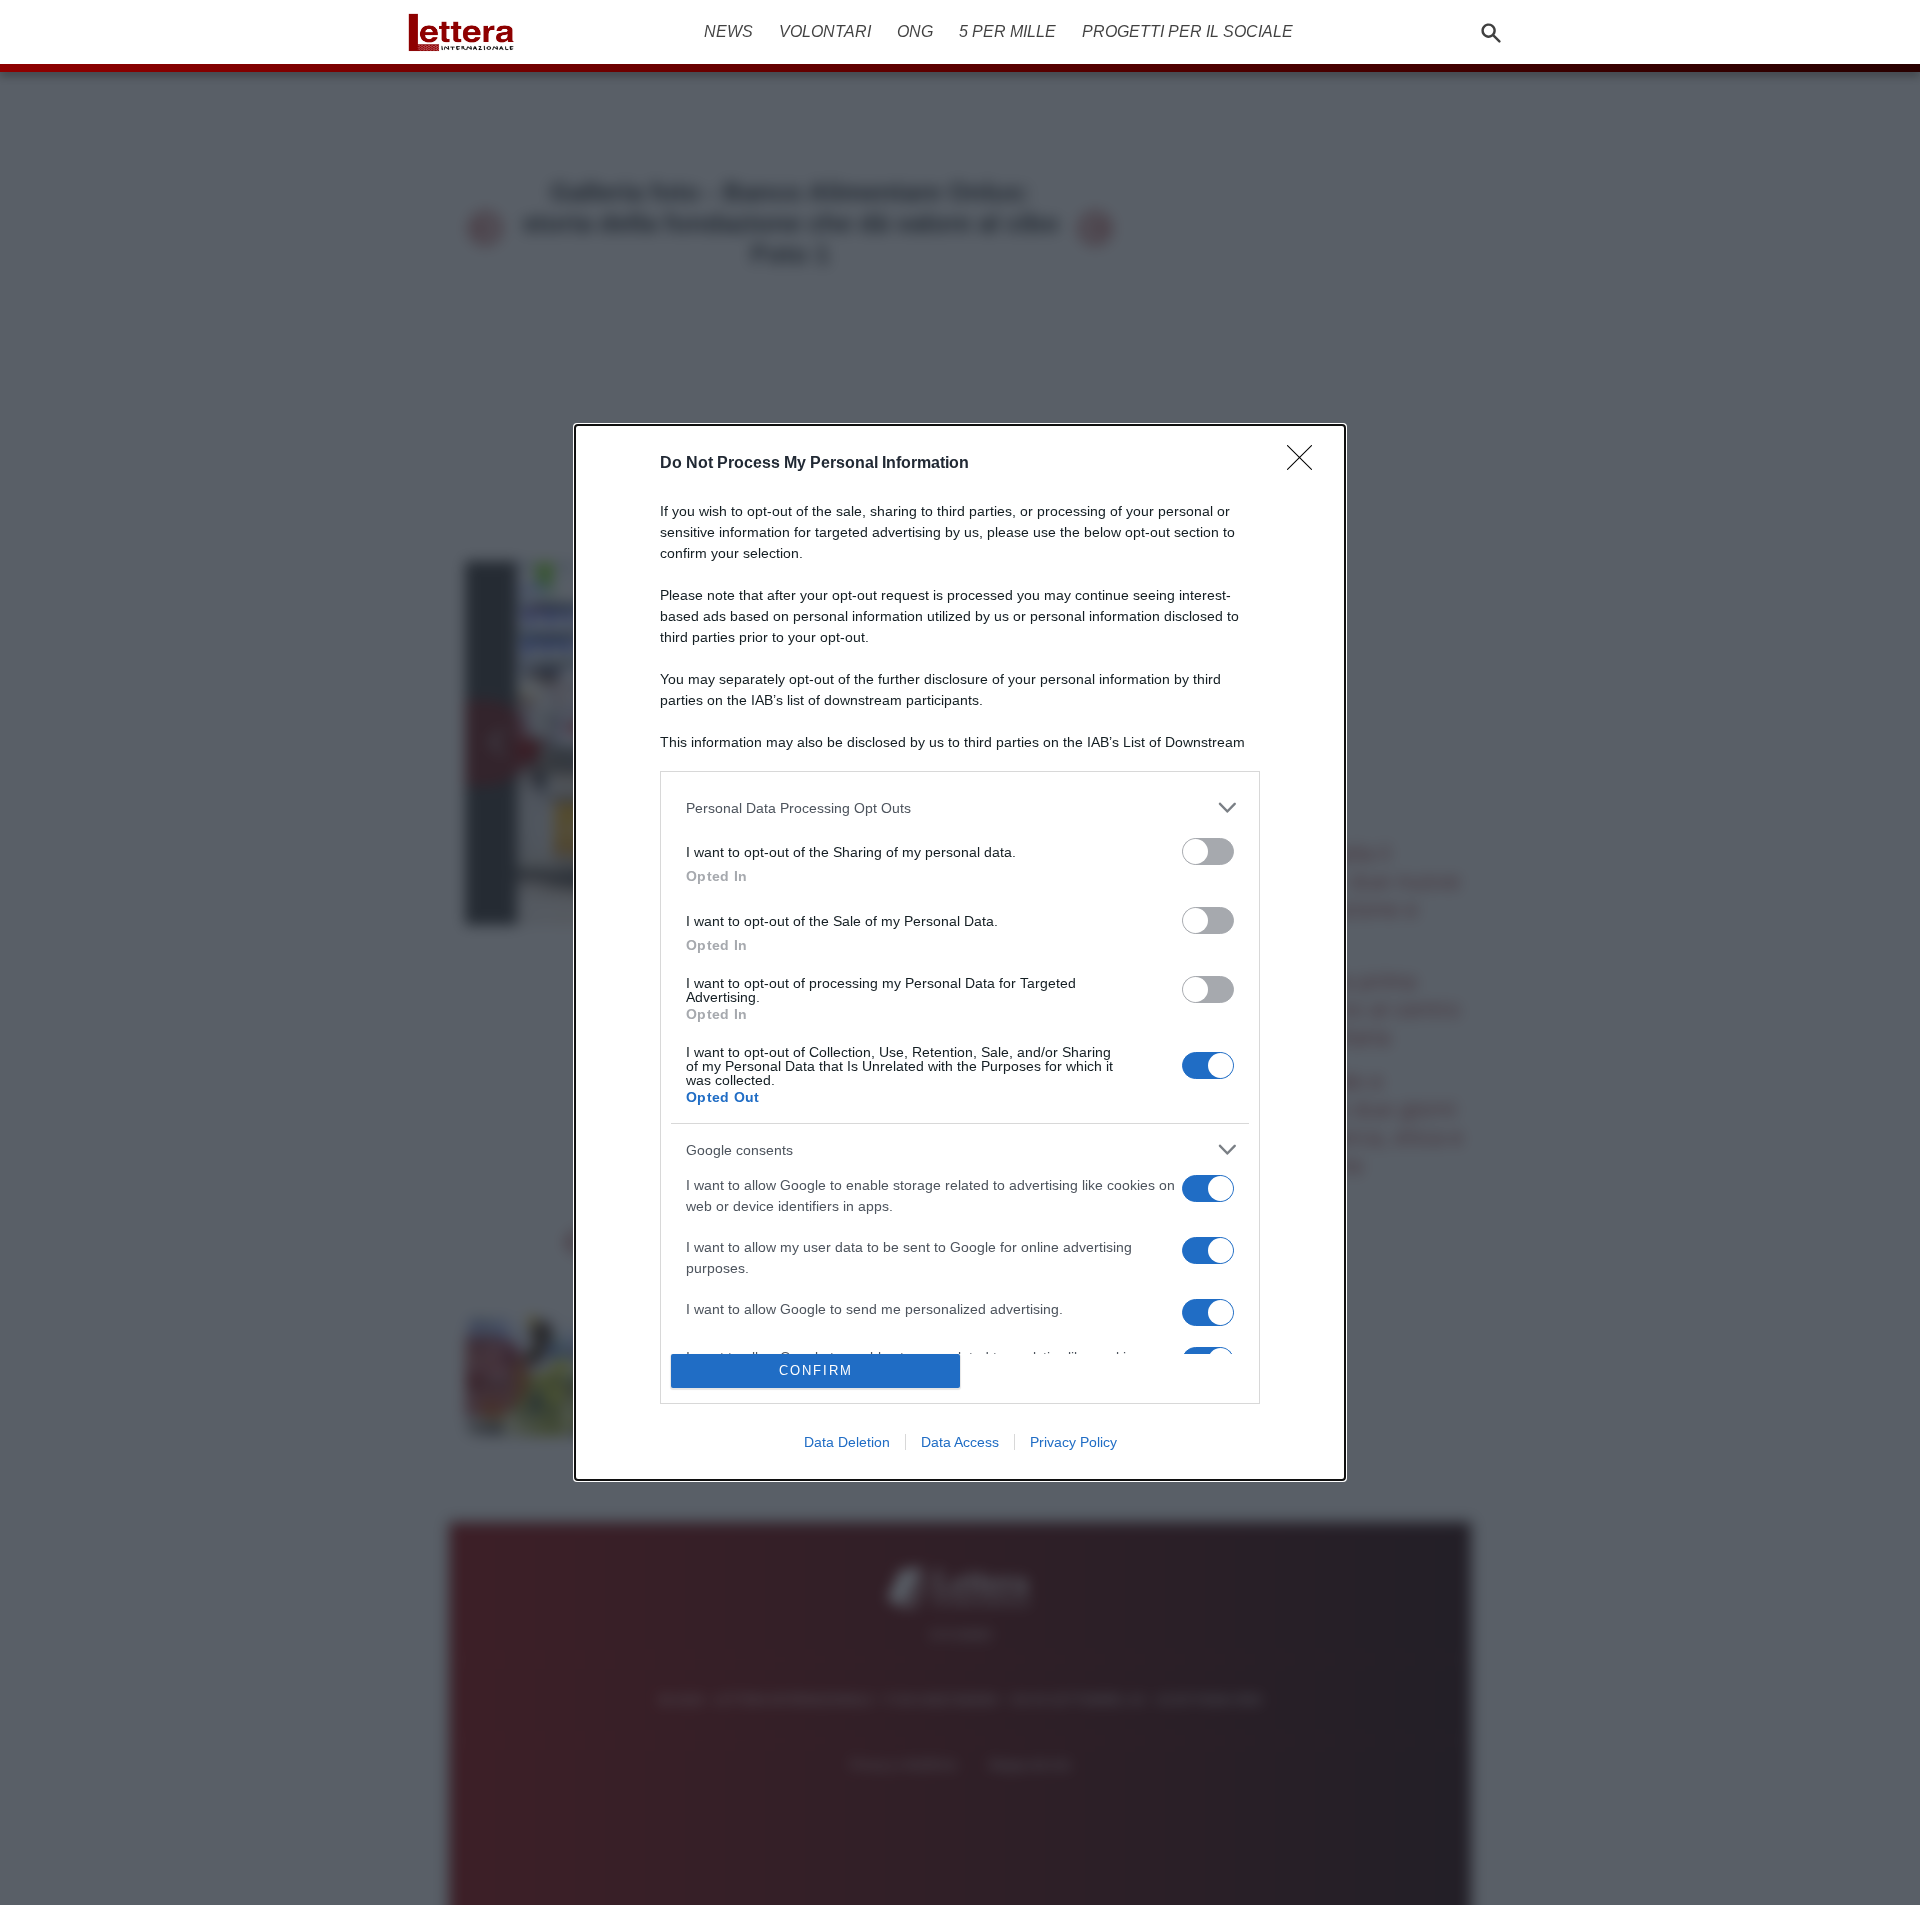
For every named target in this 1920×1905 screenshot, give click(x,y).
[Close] (1306, 464)
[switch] (1208, 851)
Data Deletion (847, 1442)
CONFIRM (816, 1370)
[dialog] (960, 952)
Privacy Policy (1073, 1442)
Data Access (960, 1442)
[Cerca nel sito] (1491, 32)
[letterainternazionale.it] (467, 32)
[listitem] (960, 807)
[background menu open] (422, 68)
